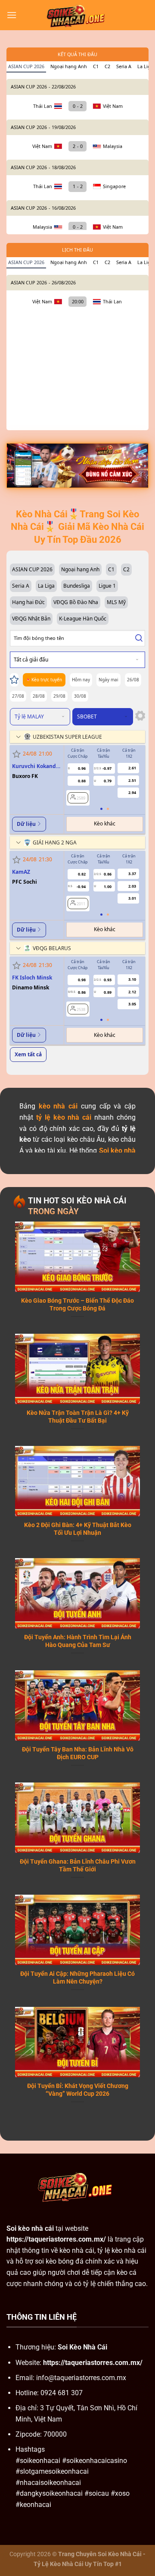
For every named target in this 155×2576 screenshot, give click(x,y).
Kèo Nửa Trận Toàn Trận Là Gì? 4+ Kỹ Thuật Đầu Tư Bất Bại (78, 1417)
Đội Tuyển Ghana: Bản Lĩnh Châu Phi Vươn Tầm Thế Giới (78, 1865)
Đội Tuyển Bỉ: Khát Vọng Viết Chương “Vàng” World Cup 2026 (78, 2090)
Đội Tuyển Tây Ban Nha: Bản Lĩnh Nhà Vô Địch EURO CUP (78, 1753)
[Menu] (12, 15)
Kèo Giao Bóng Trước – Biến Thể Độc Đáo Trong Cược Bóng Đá (77, 1304)
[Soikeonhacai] (77, 15)
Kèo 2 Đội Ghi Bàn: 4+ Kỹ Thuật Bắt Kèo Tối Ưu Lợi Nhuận (78, 1529)
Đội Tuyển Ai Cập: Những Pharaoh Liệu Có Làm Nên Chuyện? (77, 1978)
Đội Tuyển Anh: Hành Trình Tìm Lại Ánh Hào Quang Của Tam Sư (78, 1641)
